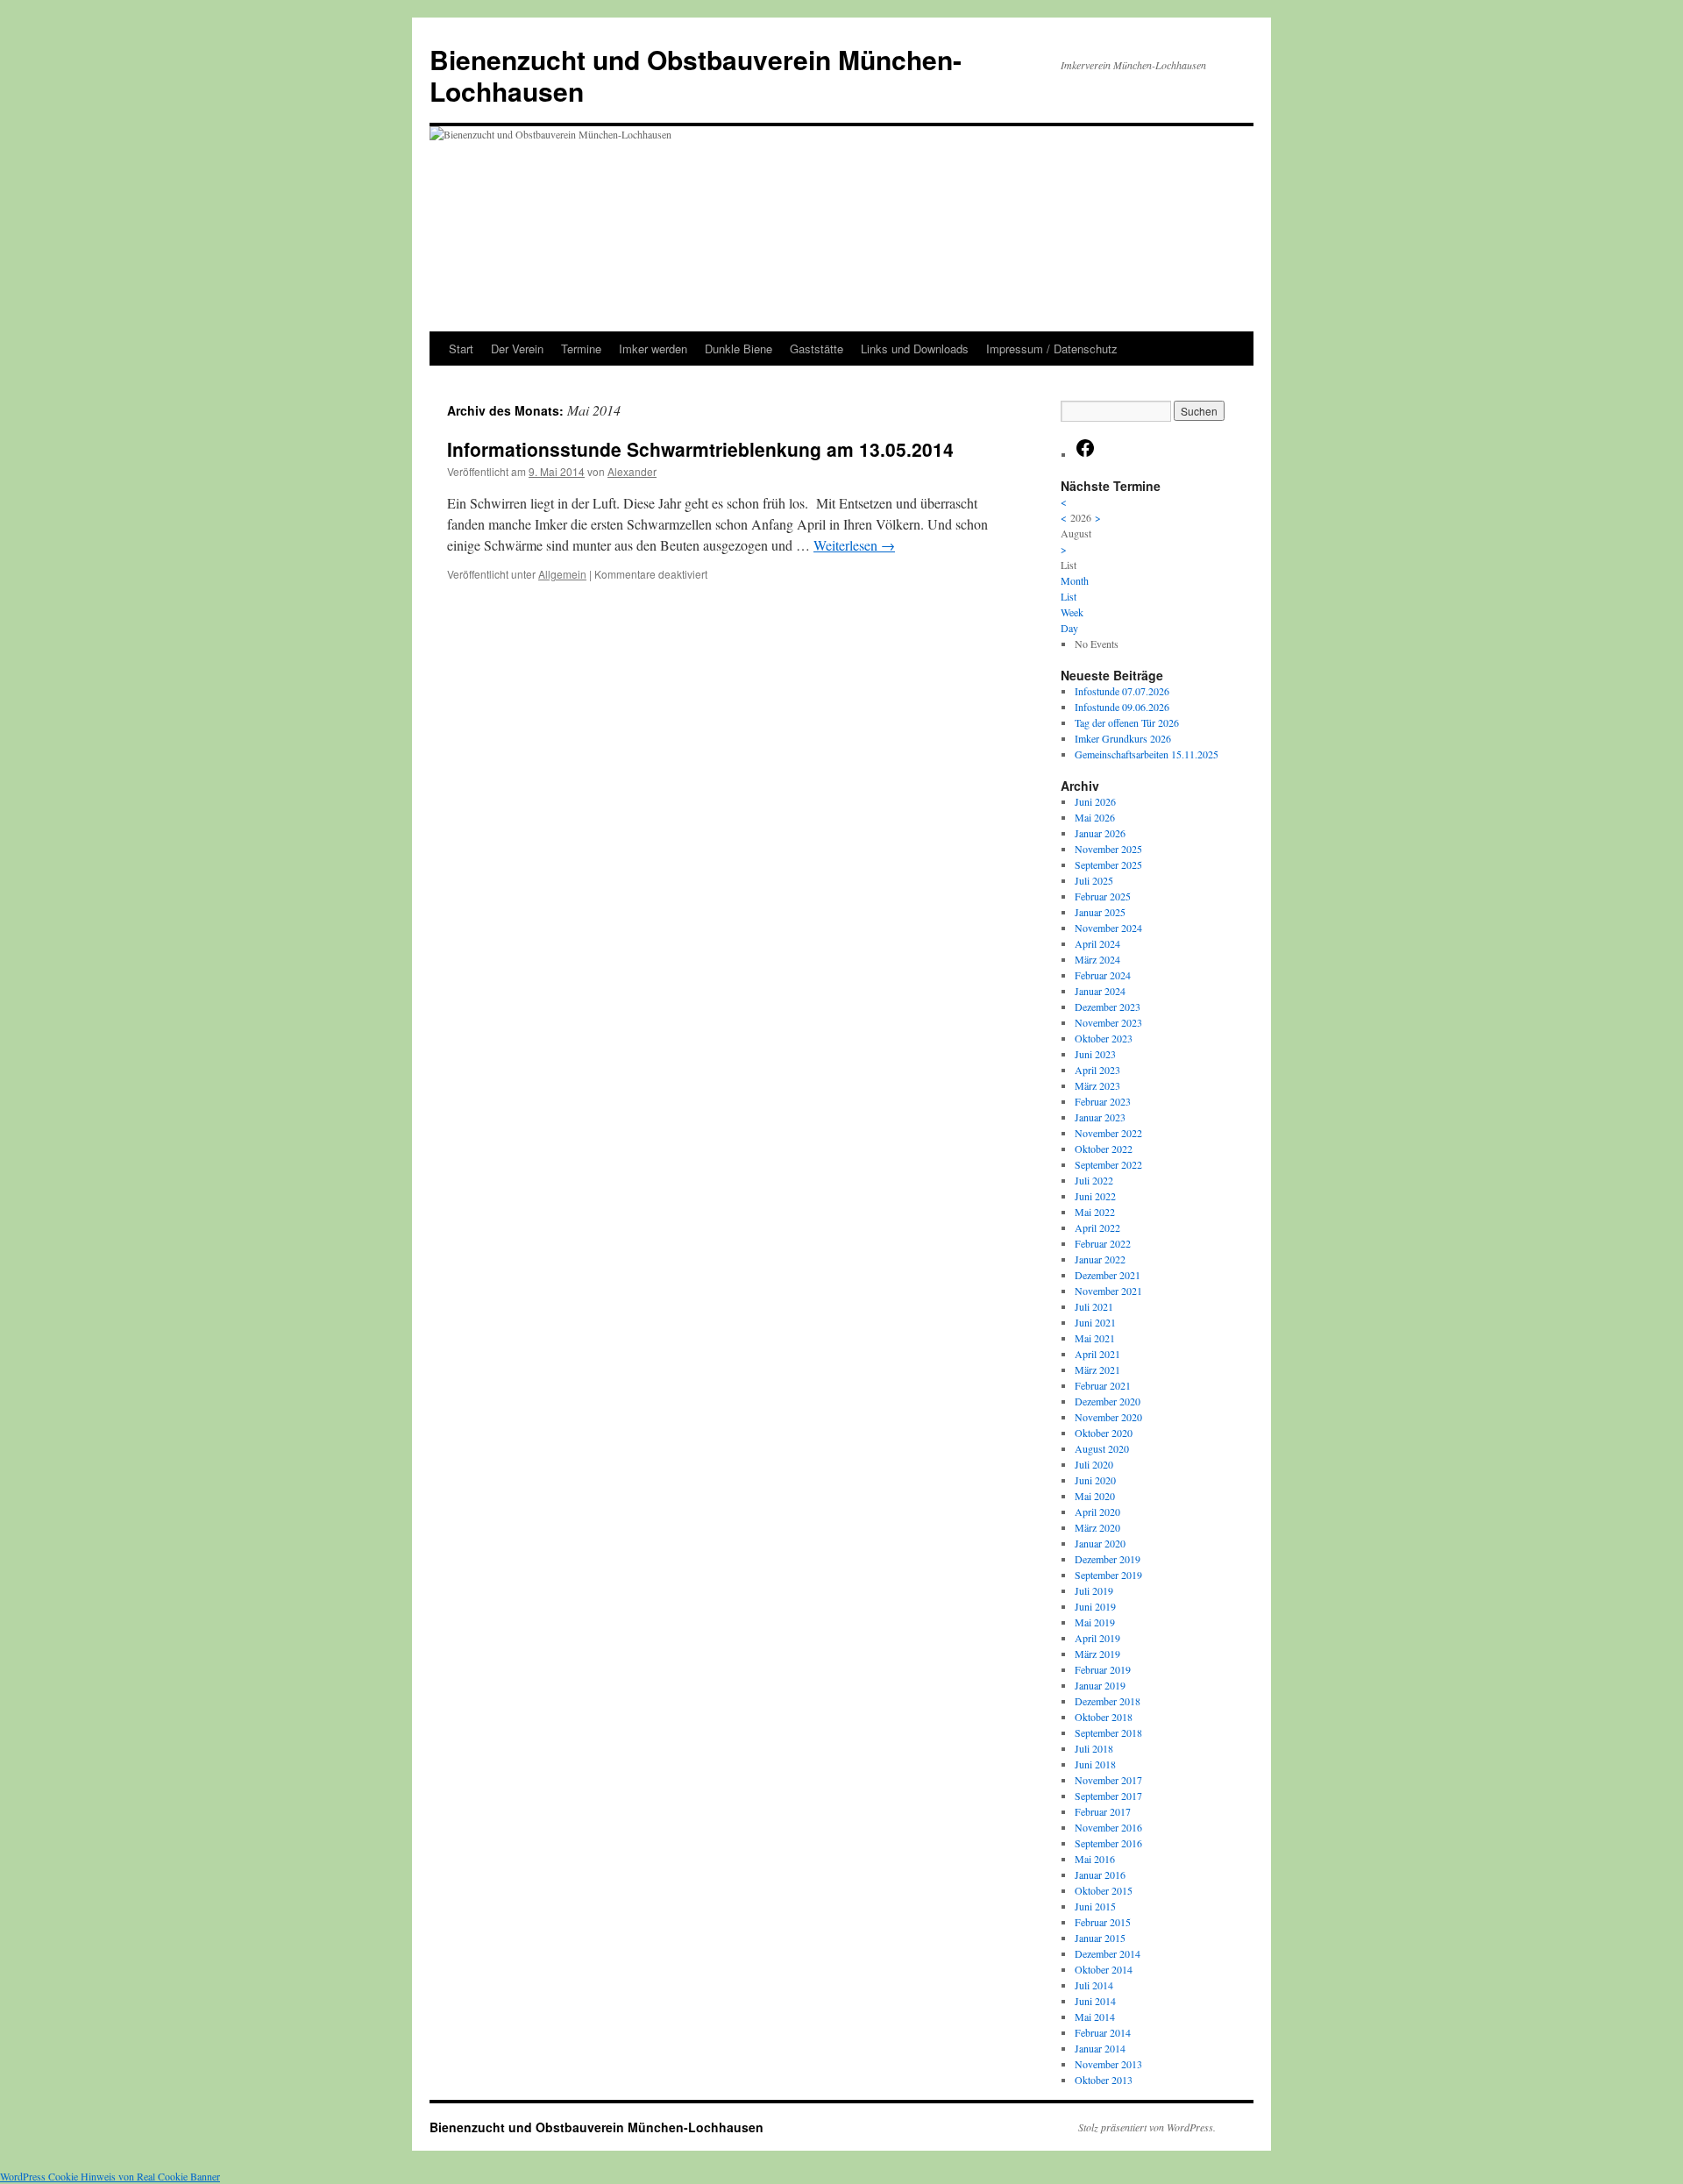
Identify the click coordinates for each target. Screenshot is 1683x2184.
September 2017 (1108, 1796)
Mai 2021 (1095, 1338)
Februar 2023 (1103, 1101)
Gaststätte (817, 349)
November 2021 (1108, 1291)
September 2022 (1108, 1164)
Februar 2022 (1103, 1243)
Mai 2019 (1095, 1622)
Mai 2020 (1095, 1496)
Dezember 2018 (1108, 1701)
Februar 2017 (1103, 1811)
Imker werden (653, 349)
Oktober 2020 (1104, 1433)
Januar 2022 (1100, 1259)
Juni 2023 (1095, 1054)
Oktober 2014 (1104, 1969)
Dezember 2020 (1108, 1401)
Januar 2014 (1100, 2048)
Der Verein (517, 349)
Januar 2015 (1100, 1938)
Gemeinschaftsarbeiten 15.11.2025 (1147, 754)
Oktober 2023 (1104, 1038)
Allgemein (562, 574)
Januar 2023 (1100, 1117)
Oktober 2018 (1104, 1717)
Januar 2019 (1100, 1685)
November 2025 (1108, 849)
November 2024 (1108, 928)
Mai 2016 (1095, 1859)
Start (461, 349)
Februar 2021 (1103, 1385)
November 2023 (1108, 1022)
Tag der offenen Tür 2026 (1127, 722)
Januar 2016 (1100, 1875)
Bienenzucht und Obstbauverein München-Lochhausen (696, 75)
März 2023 (1097, 1085)
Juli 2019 (1094, 1590)
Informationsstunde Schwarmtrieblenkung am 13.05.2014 (700, 449)
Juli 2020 (1094, 1464)
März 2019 (1097, 1654)
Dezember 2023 (1108, 1007)
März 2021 (1097, 1369)
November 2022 (1108, 1133)
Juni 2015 (1095, 1906)
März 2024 (1097, 959)
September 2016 (1108, 1843)
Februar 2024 (1103, 975)
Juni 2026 (1095, 801)
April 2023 (1097, 1070)
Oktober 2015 (1104, 1890)
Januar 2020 (1100, 1543)
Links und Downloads (915, 349)
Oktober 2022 (1104, 1149)
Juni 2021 (1095, 1322)
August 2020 (1102, 1448)
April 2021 (1097, 1354)
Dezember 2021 (1108, 1275)
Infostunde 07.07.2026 (1122, 691)
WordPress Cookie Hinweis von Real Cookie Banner (110, 2176)
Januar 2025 (1100, 912)
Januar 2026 (1100, 833)
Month (1075, 580)
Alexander (632, 471)
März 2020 (1097, 1527)
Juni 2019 (1095, 1606)
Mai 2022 (1095, 1212)
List (1069, 596)
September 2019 (1108, 1575)
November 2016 (1108, 1827)
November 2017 (1108, 1780)
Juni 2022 (1095, 1196)
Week (1072, 612)
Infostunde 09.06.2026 (1122, 707)
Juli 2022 (1094, 1180)
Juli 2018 (1094, 1748)
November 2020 (1108, 1417)
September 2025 (1108, 864)
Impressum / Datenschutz (1052, 349)
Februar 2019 (1103, 1669)
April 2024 (1097, 943)
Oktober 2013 (1104, 2080)
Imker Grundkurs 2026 (1123, 738)
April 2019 (1097, 1638)
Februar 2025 (1103, 896)
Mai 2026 (1095, 817)
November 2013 (1108, 2064)
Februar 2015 (1103, 1922)
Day (1069, 628)
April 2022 (1097, 1227)
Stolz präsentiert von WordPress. (1147, 2127)
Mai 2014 (1095, 2017)
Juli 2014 (1094, 1985)
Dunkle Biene (739, 349)
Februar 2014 (1103, 2032)
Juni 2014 (1095, 2001)
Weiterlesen (854, 545)
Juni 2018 (1095, 1764)
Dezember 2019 (1108, 1559)
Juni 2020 (1095, 1480)
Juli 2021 (1094, 1306)
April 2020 (1097, 1512)
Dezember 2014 (1108, 1953)
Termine (581, 349)
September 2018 (1108, 1732)
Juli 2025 (1094, 880)
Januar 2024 (1100, 991)
